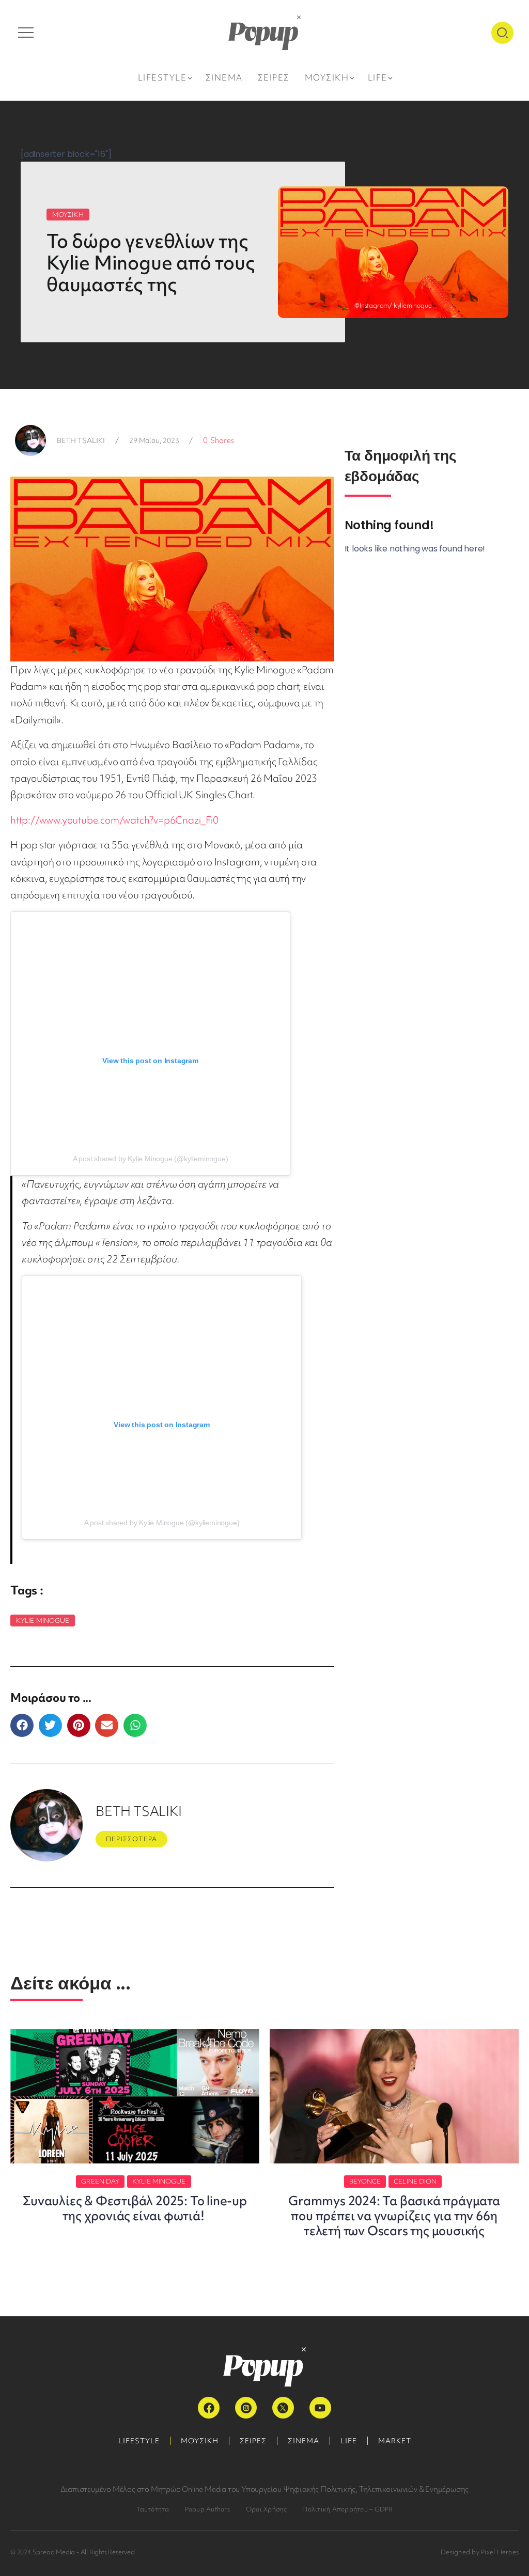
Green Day (100, 2181)
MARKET (395, 2441)
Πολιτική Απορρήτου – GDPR (347, 2509)
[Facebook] (209, 2408)
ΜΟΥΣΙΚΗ (68, 215)
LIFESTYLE (139, 2441)
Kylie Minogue (43, 1621)
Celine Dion (415, 2181)
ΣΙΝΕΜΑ (304, 2441)
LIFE (349, 2441)
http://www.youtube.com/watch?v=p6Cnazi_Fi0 (114, 820)
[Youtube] (320, 2408)
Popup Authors (207, 2509)
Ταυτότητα (153, 2509)
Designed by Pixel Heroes (480, 2552)
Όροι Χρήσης (266, 2509)
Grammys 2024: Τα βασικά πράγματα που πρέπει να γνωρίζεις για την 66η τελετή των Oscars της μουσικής (394, 2216)
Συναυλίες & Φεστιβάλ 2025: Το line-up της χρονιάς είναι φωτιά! (135, 2208)
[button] (22, 1725)
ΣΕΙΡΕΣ (253, 2441)
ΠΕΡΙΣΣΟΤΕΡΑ (131, 1839)
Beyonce (365, 2181)
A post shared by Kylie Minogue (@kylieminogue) (151, 1159)
